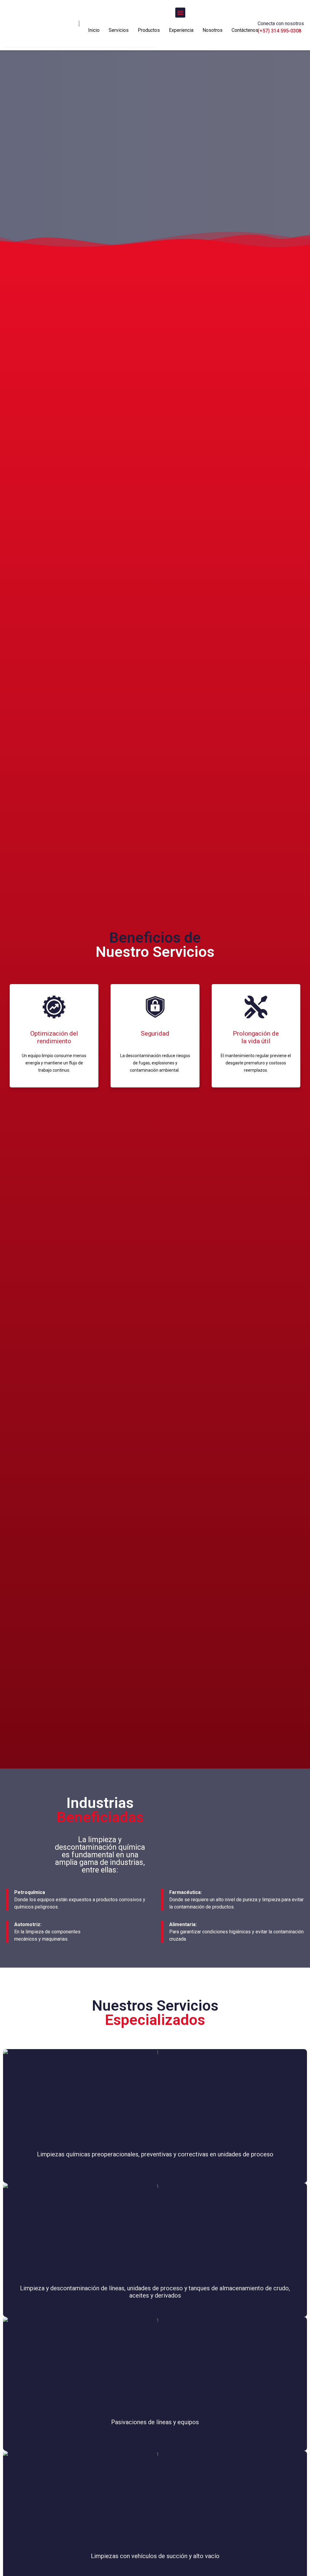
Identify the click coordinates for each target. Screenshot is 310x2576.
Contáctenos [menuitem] (245, 30)
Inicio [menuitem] (94, 30)
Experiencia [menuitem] (181, 30)
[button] (180, 13)
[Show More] (155, 2094)
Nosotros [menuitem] (213, 30)
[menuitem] (119, 34)
